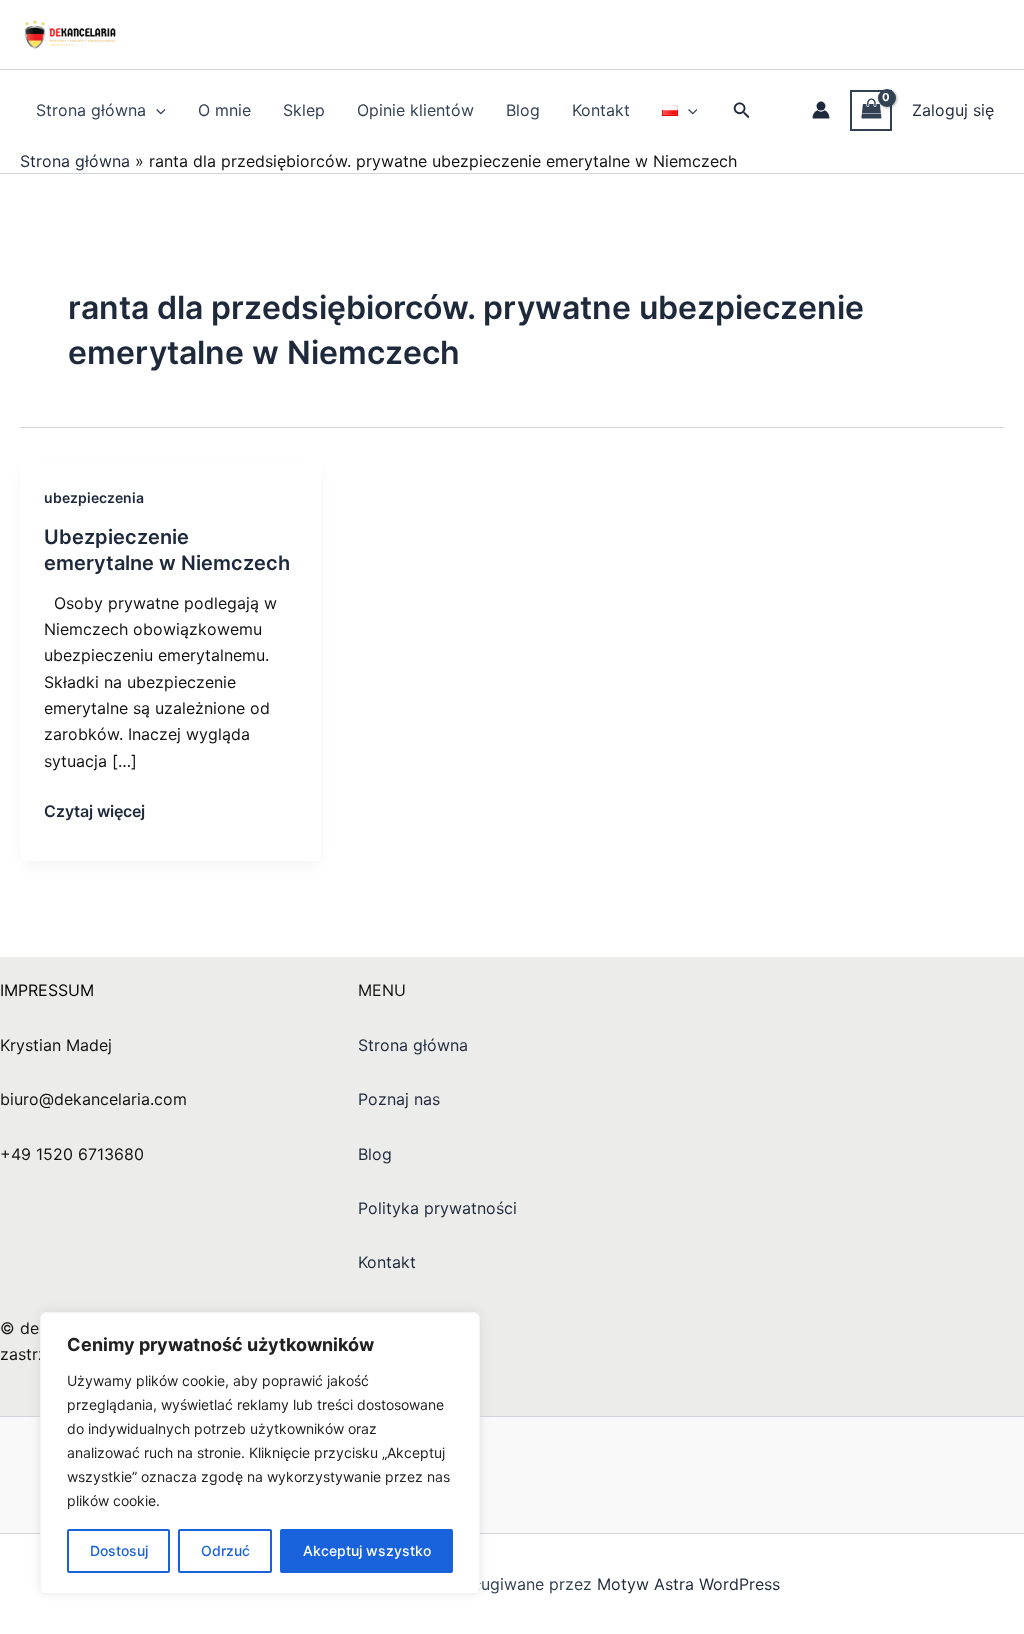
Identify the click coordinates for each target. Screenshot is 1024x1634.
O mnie (224, 110)
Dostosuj (119, 1550)
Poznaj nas (399, 1099)
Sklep (304, 110)
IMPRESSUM (47, 990)
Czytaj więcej (94, 809)
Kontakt (601, 110)
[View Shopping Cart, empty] (871, 110)
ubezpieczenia (94, 497)
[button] (156, 110)
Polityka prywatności (437, 1208)
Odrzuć (225, 1550)
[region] (260, 1453)
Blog (523, 110)
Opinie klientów (415, 110)
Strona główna (91, 110)
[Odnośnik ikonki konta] (821, 110)
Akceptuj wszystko (367, 1550)
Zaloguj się (953, 110)
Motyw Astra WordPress (688, 1584)
